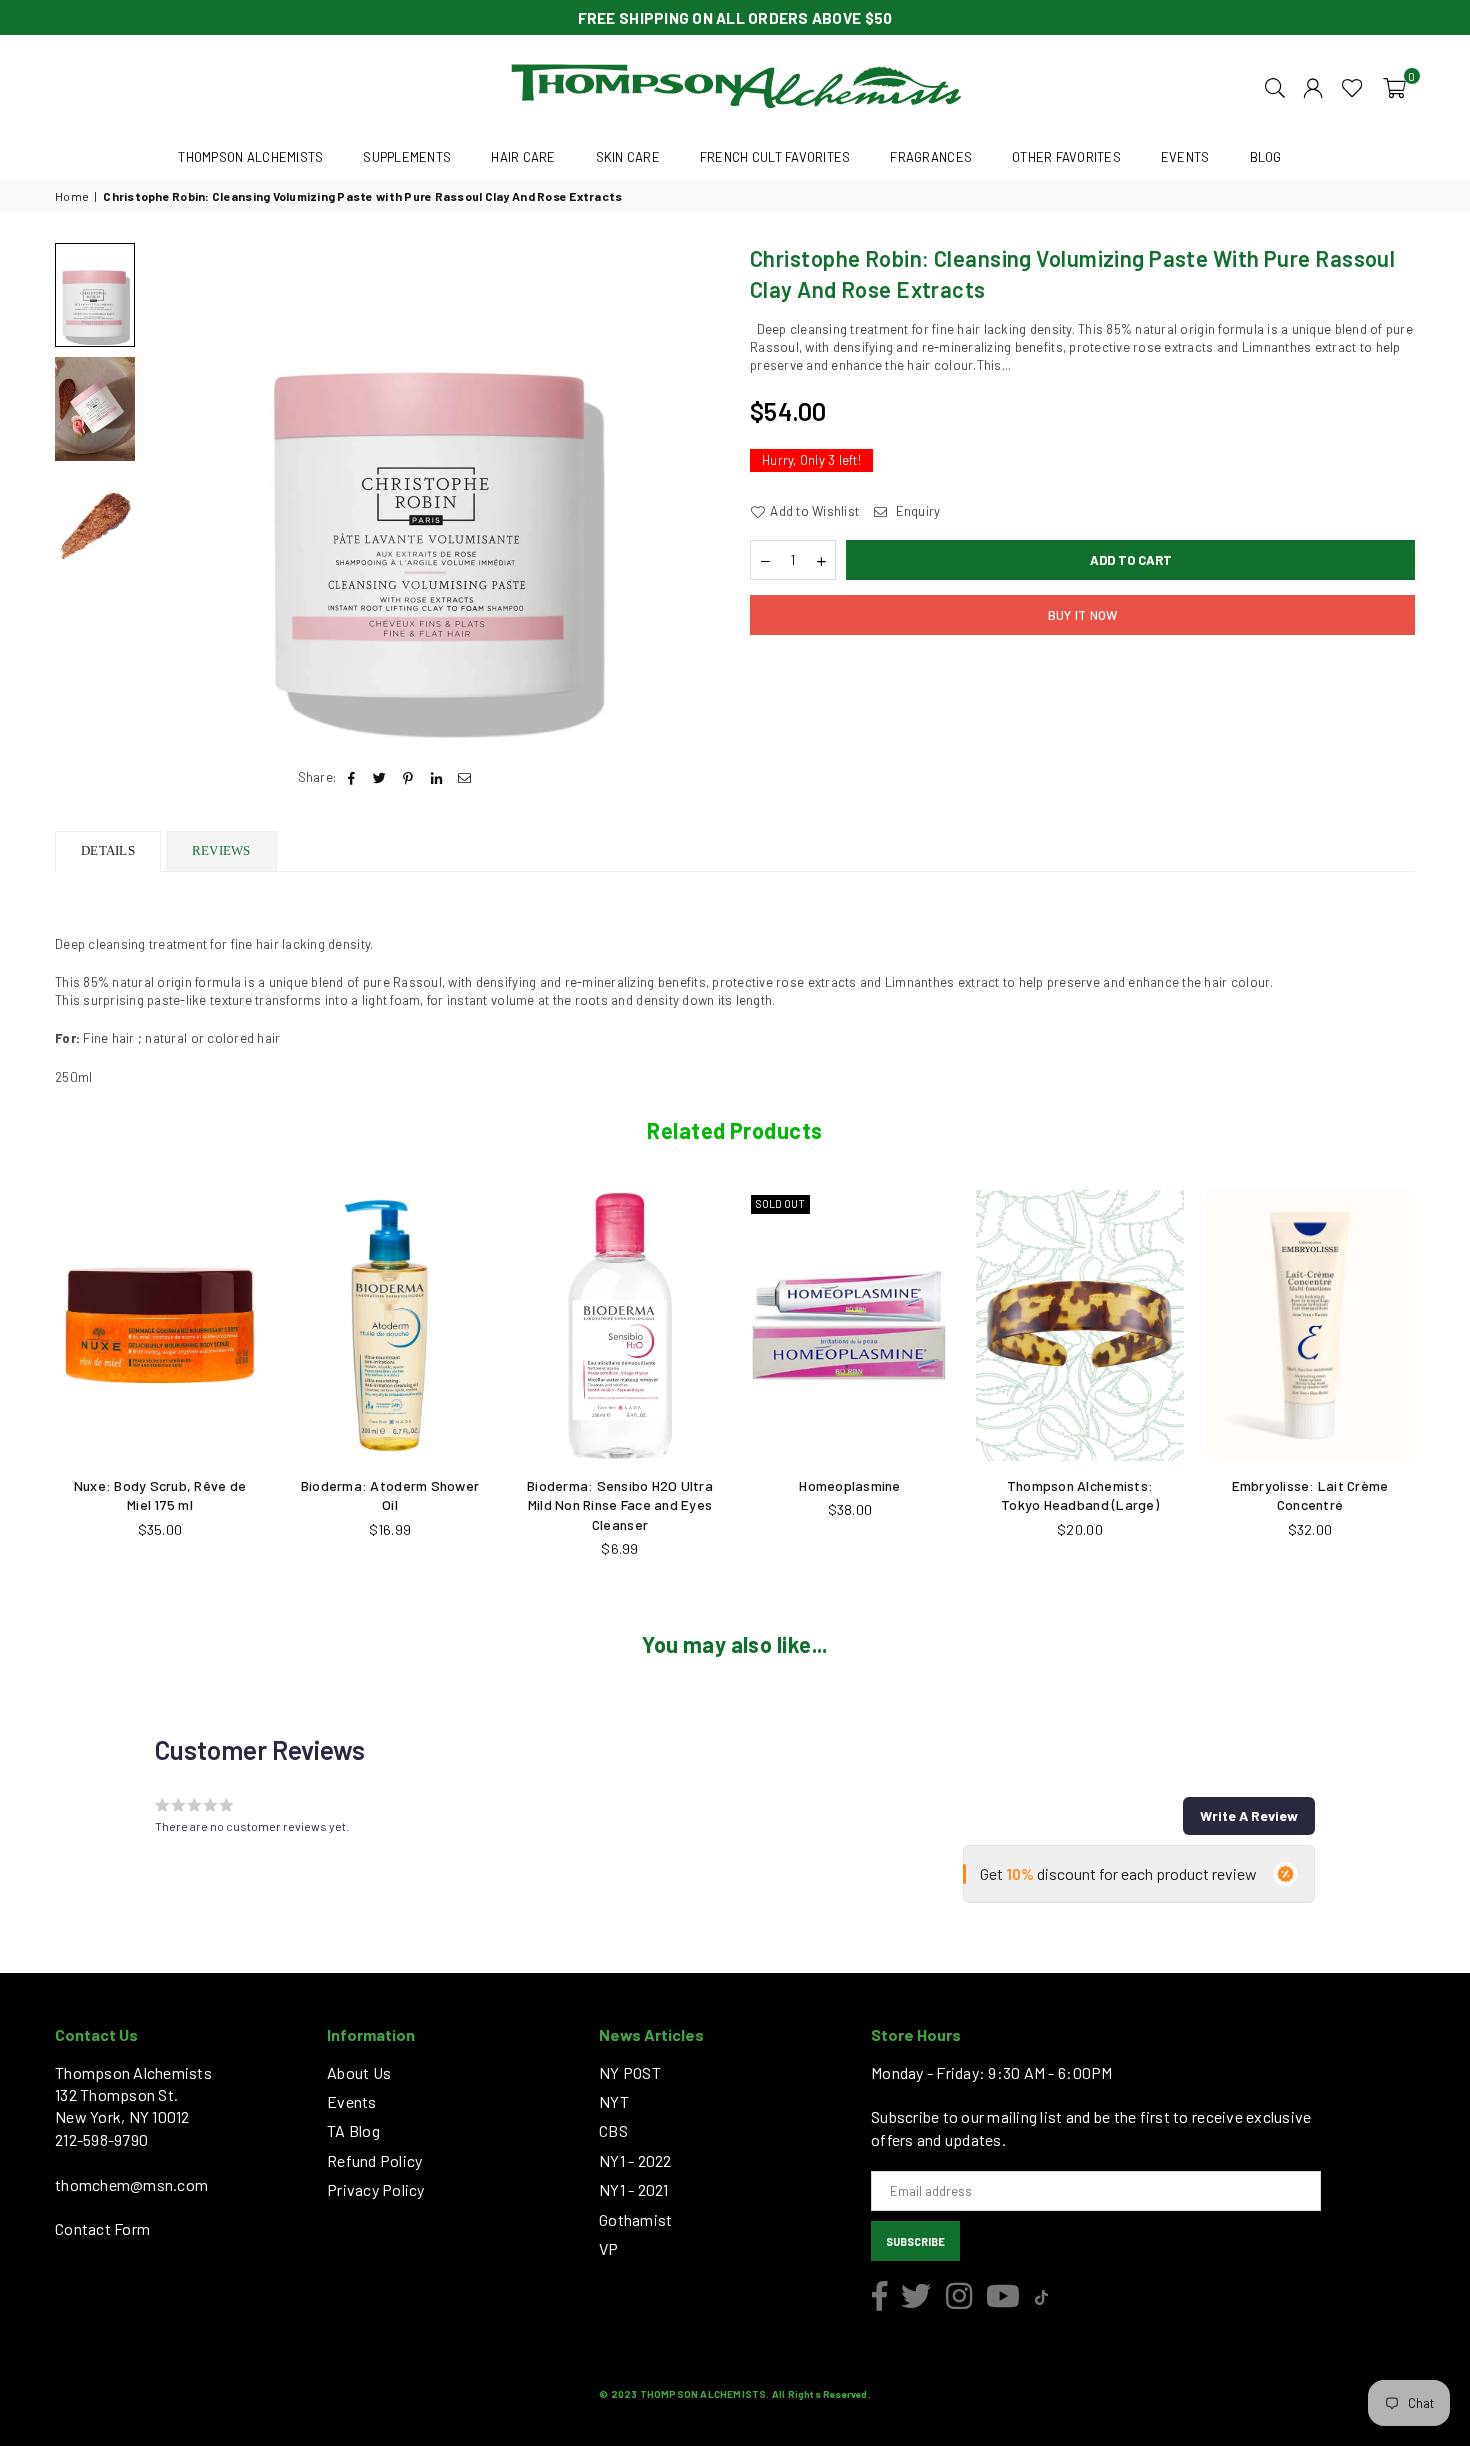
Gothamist (635, 2219)
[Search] (1275, 86)
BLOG (1266, 157)
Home (72, 196)
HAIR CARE (523, 157)
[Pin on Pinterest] (408, 777)
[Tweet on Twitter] (380, 777)
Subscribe (915, 2241)
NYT (614, 2101)
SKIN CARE (628, 157)
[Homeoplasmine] (850, 1325)
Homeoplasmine (849, 1485)
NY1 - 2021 (634, 2189)
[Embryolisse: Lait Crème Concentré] (1310, 1325)
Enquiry (916, 511)
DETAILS (108, 850)
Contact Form (102, 2228)
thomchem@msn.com (131, 2184)
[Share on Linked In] (436, 777)
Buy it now (1083, 615)
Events (352, 2101)
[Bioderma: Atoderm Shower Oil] (390, 1325)
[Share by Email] (464, 777)
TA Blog (353, 2130)
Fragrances (931, 157)
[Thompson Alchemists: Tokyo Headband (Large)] (1080, 1325)
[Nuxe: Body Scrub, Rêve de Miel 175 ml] (160, 1325)
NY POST (630, 2072)
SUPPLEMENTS (407, 157)
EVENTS (1185, 157)
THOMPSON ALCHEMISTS (250, 157)
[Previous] (172, 493)
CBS (613, 2130)
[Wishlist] (1352, 86)
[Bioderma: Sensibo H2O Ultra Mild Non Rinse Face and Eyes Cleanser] (620, 1325)
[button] (1394, 86)
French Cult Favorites (775, 157)
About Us (359, 2072)
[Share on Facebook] (351, 777)
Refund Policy (374, 2160)
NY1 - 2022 (635, 2160)
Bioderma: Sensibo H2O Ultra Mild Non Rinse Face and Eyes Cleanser (620, 1505)
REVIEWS (221, 850)
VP (609, 2248)
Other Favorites (1066, 157)
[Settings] (1313, 86)
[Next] (692, 493)
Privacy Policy (376, 2189)
